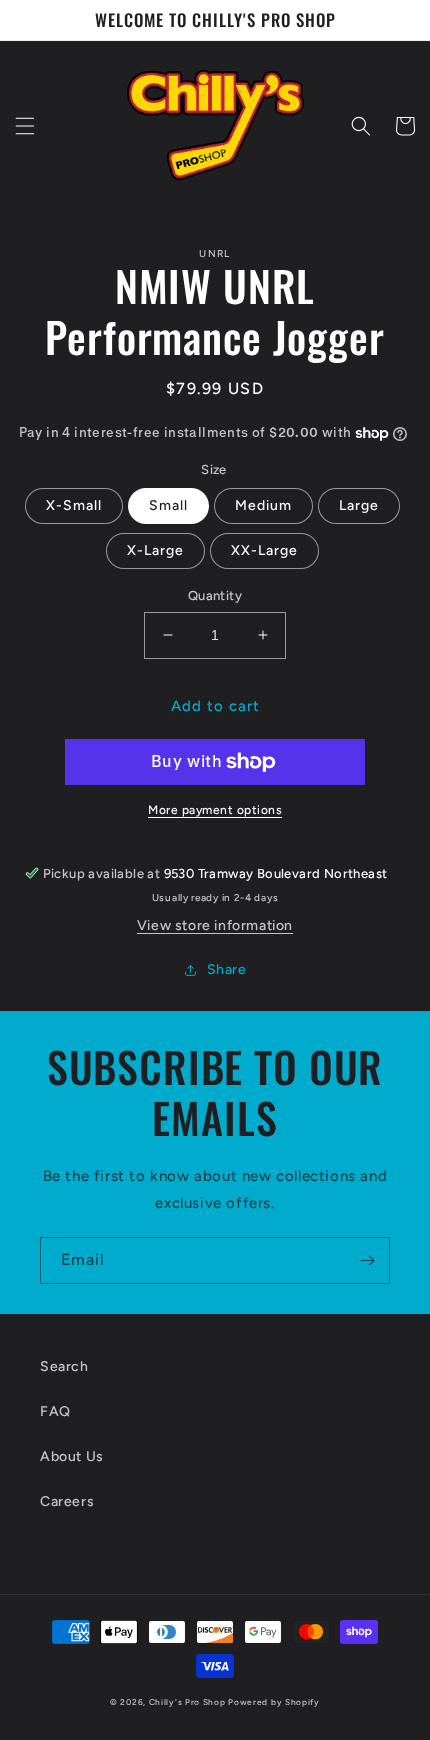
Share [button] (227, 969)
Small (168, 505)
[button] (25, 126)
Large (359, 505)
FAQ (55, 1411)
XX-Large (264, 550)
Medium (263, 505)
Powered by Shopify (274, 1702)
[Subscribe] (367, 1260)
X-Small (74, 505)
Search (64, 1366)
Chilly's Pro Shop (189, 1702)
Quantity (215, 595)
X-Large (155, 550)
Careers (67, 1501)
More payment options (215, 810)
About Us (72, 1456)
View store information (215, 925)
